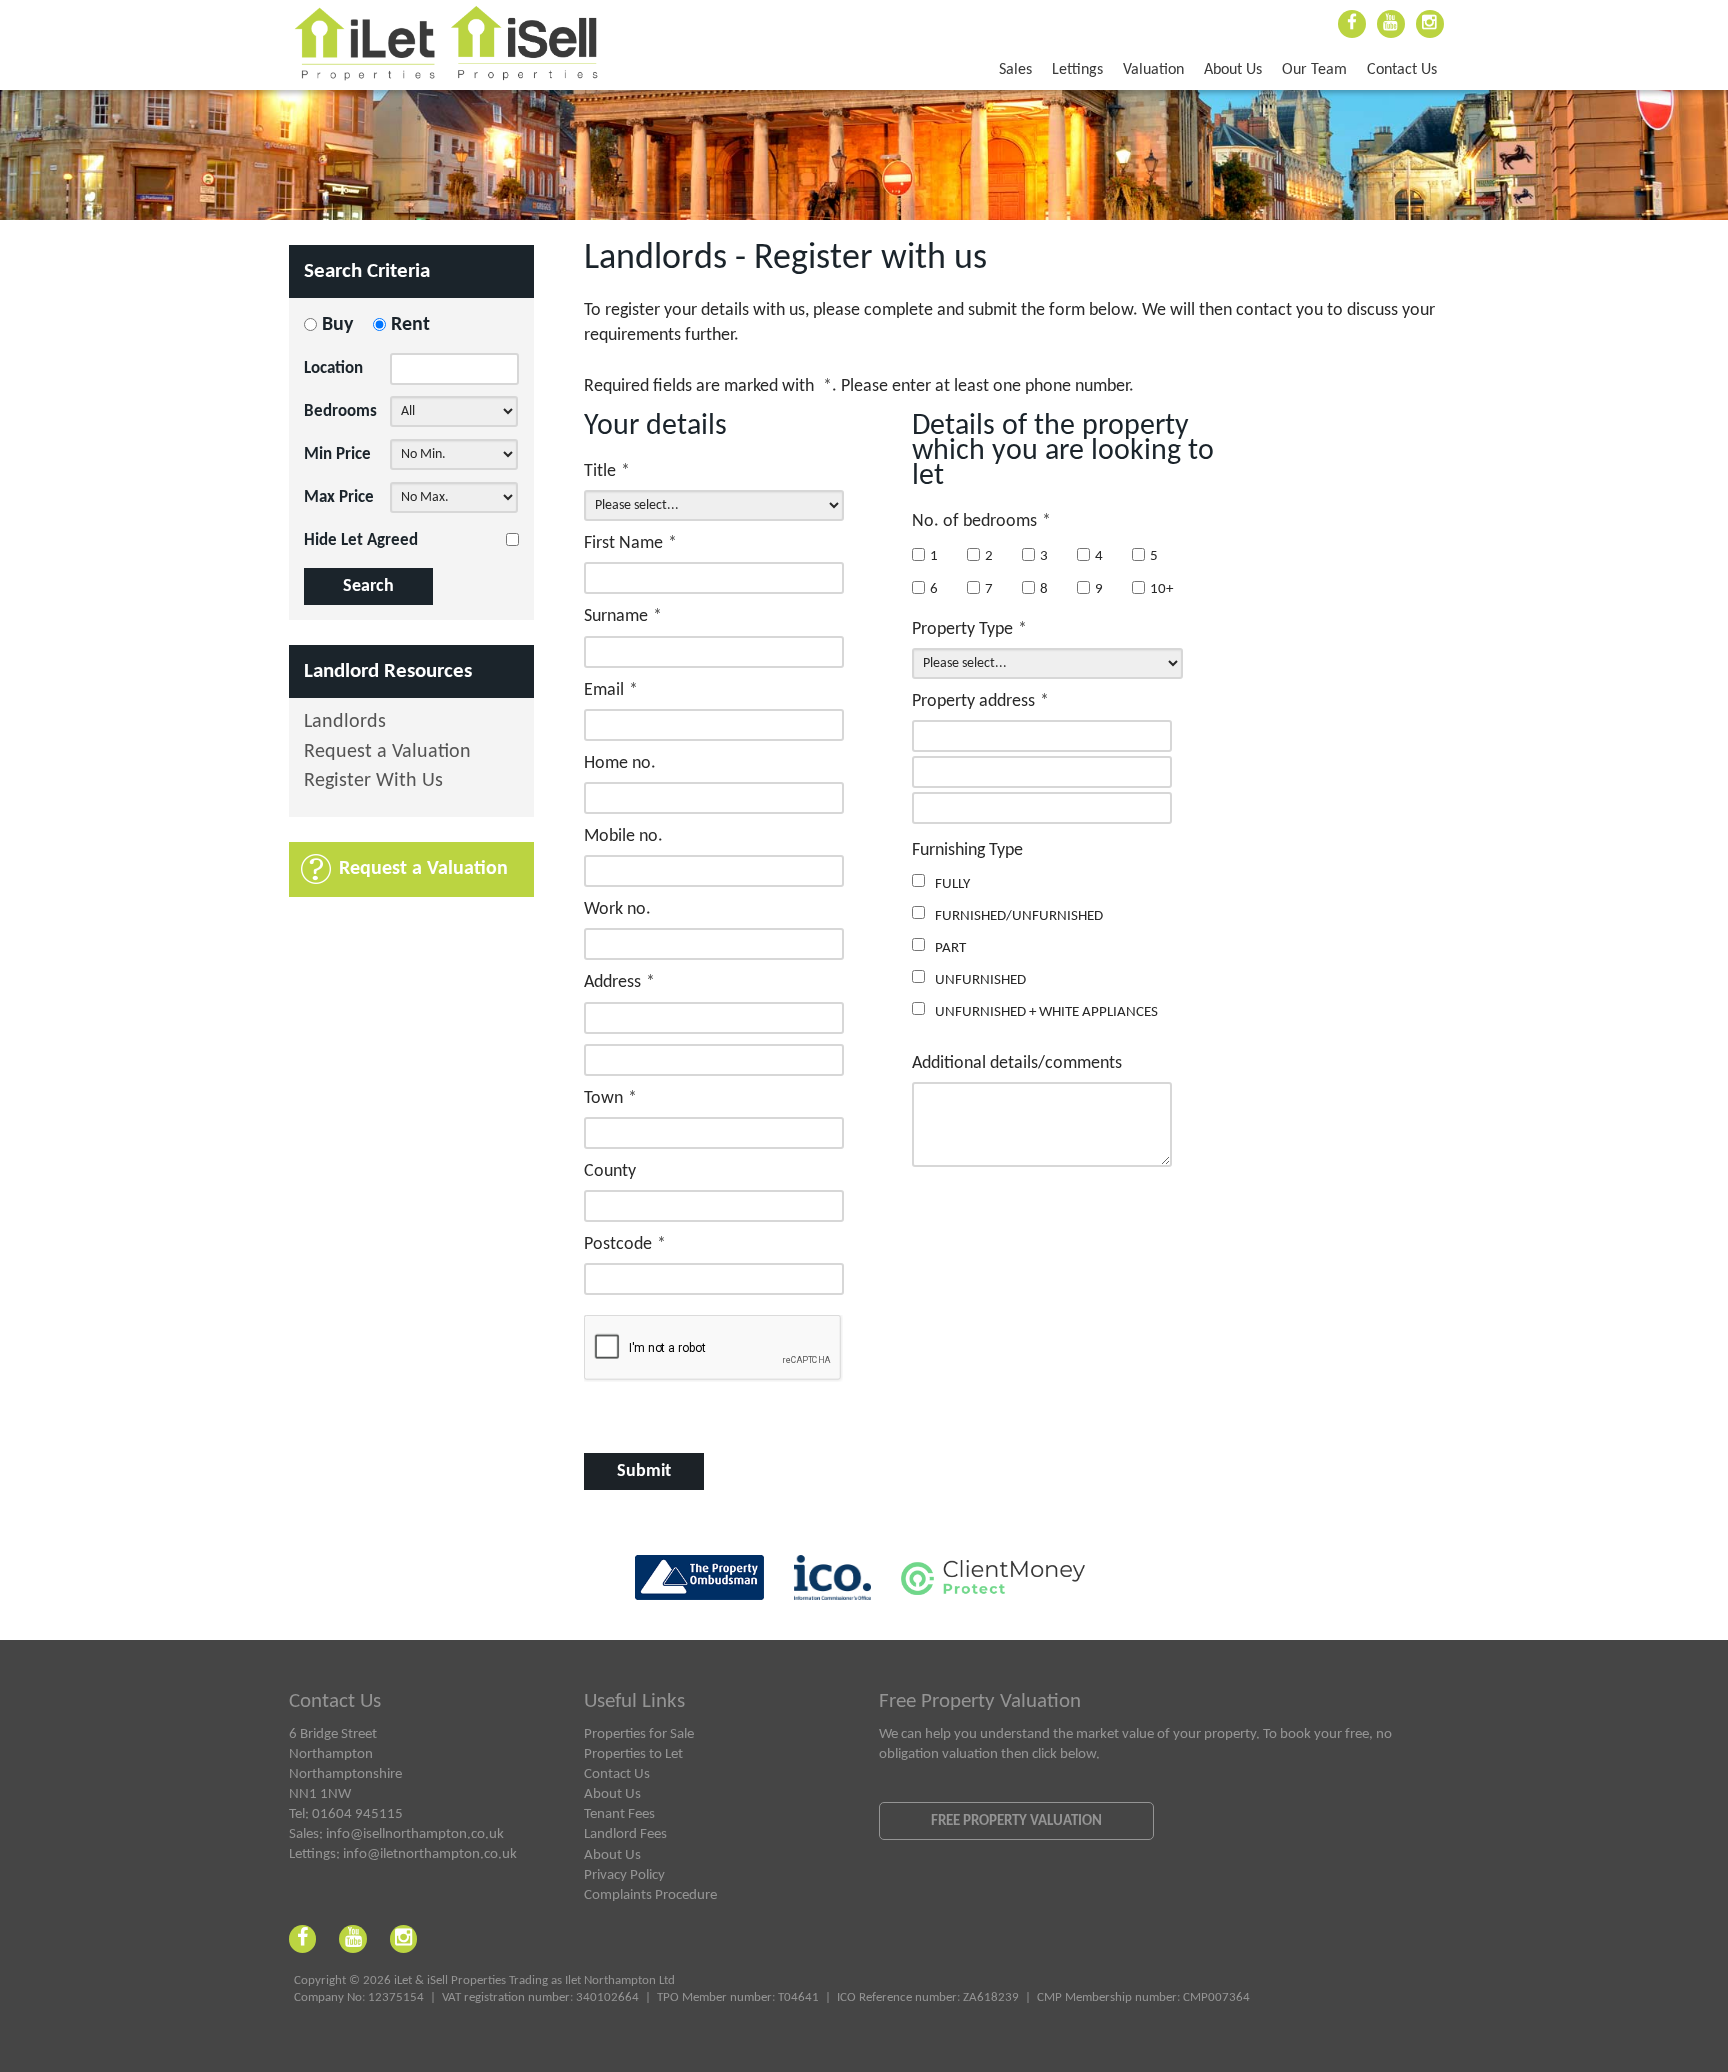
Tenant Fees (619, 1814)
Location (333, 368)
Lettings (1077, 70)
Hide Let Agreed (361, 540)
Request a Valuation (387, 752)
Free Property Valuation (1016, 1821)
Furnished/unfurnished (1019, 916)
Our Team (1314, 70)
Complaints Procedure (650, 1895)
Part (950, 948)
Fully (952, 884)
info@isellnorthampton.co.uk (415, 1834)
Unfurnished (980, 980)
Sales (1015, 70)
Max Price (339, 497)
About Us (1233, 70)
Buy (337, 325)
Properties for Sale (639, 1734)
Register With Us (373, 781)
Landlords (345, 722)
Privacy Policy (624, 1875)
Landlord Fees (625, 1834)
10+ (1161, 589)
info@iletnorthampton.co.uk (430, 1854)
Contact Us (1402, 70)
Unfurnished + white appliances (1046, 1012)
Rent (410, 325)
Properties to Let (633, 1754)
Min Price (337, 454)
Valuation (1153, 70)
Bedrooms (340, 411)
